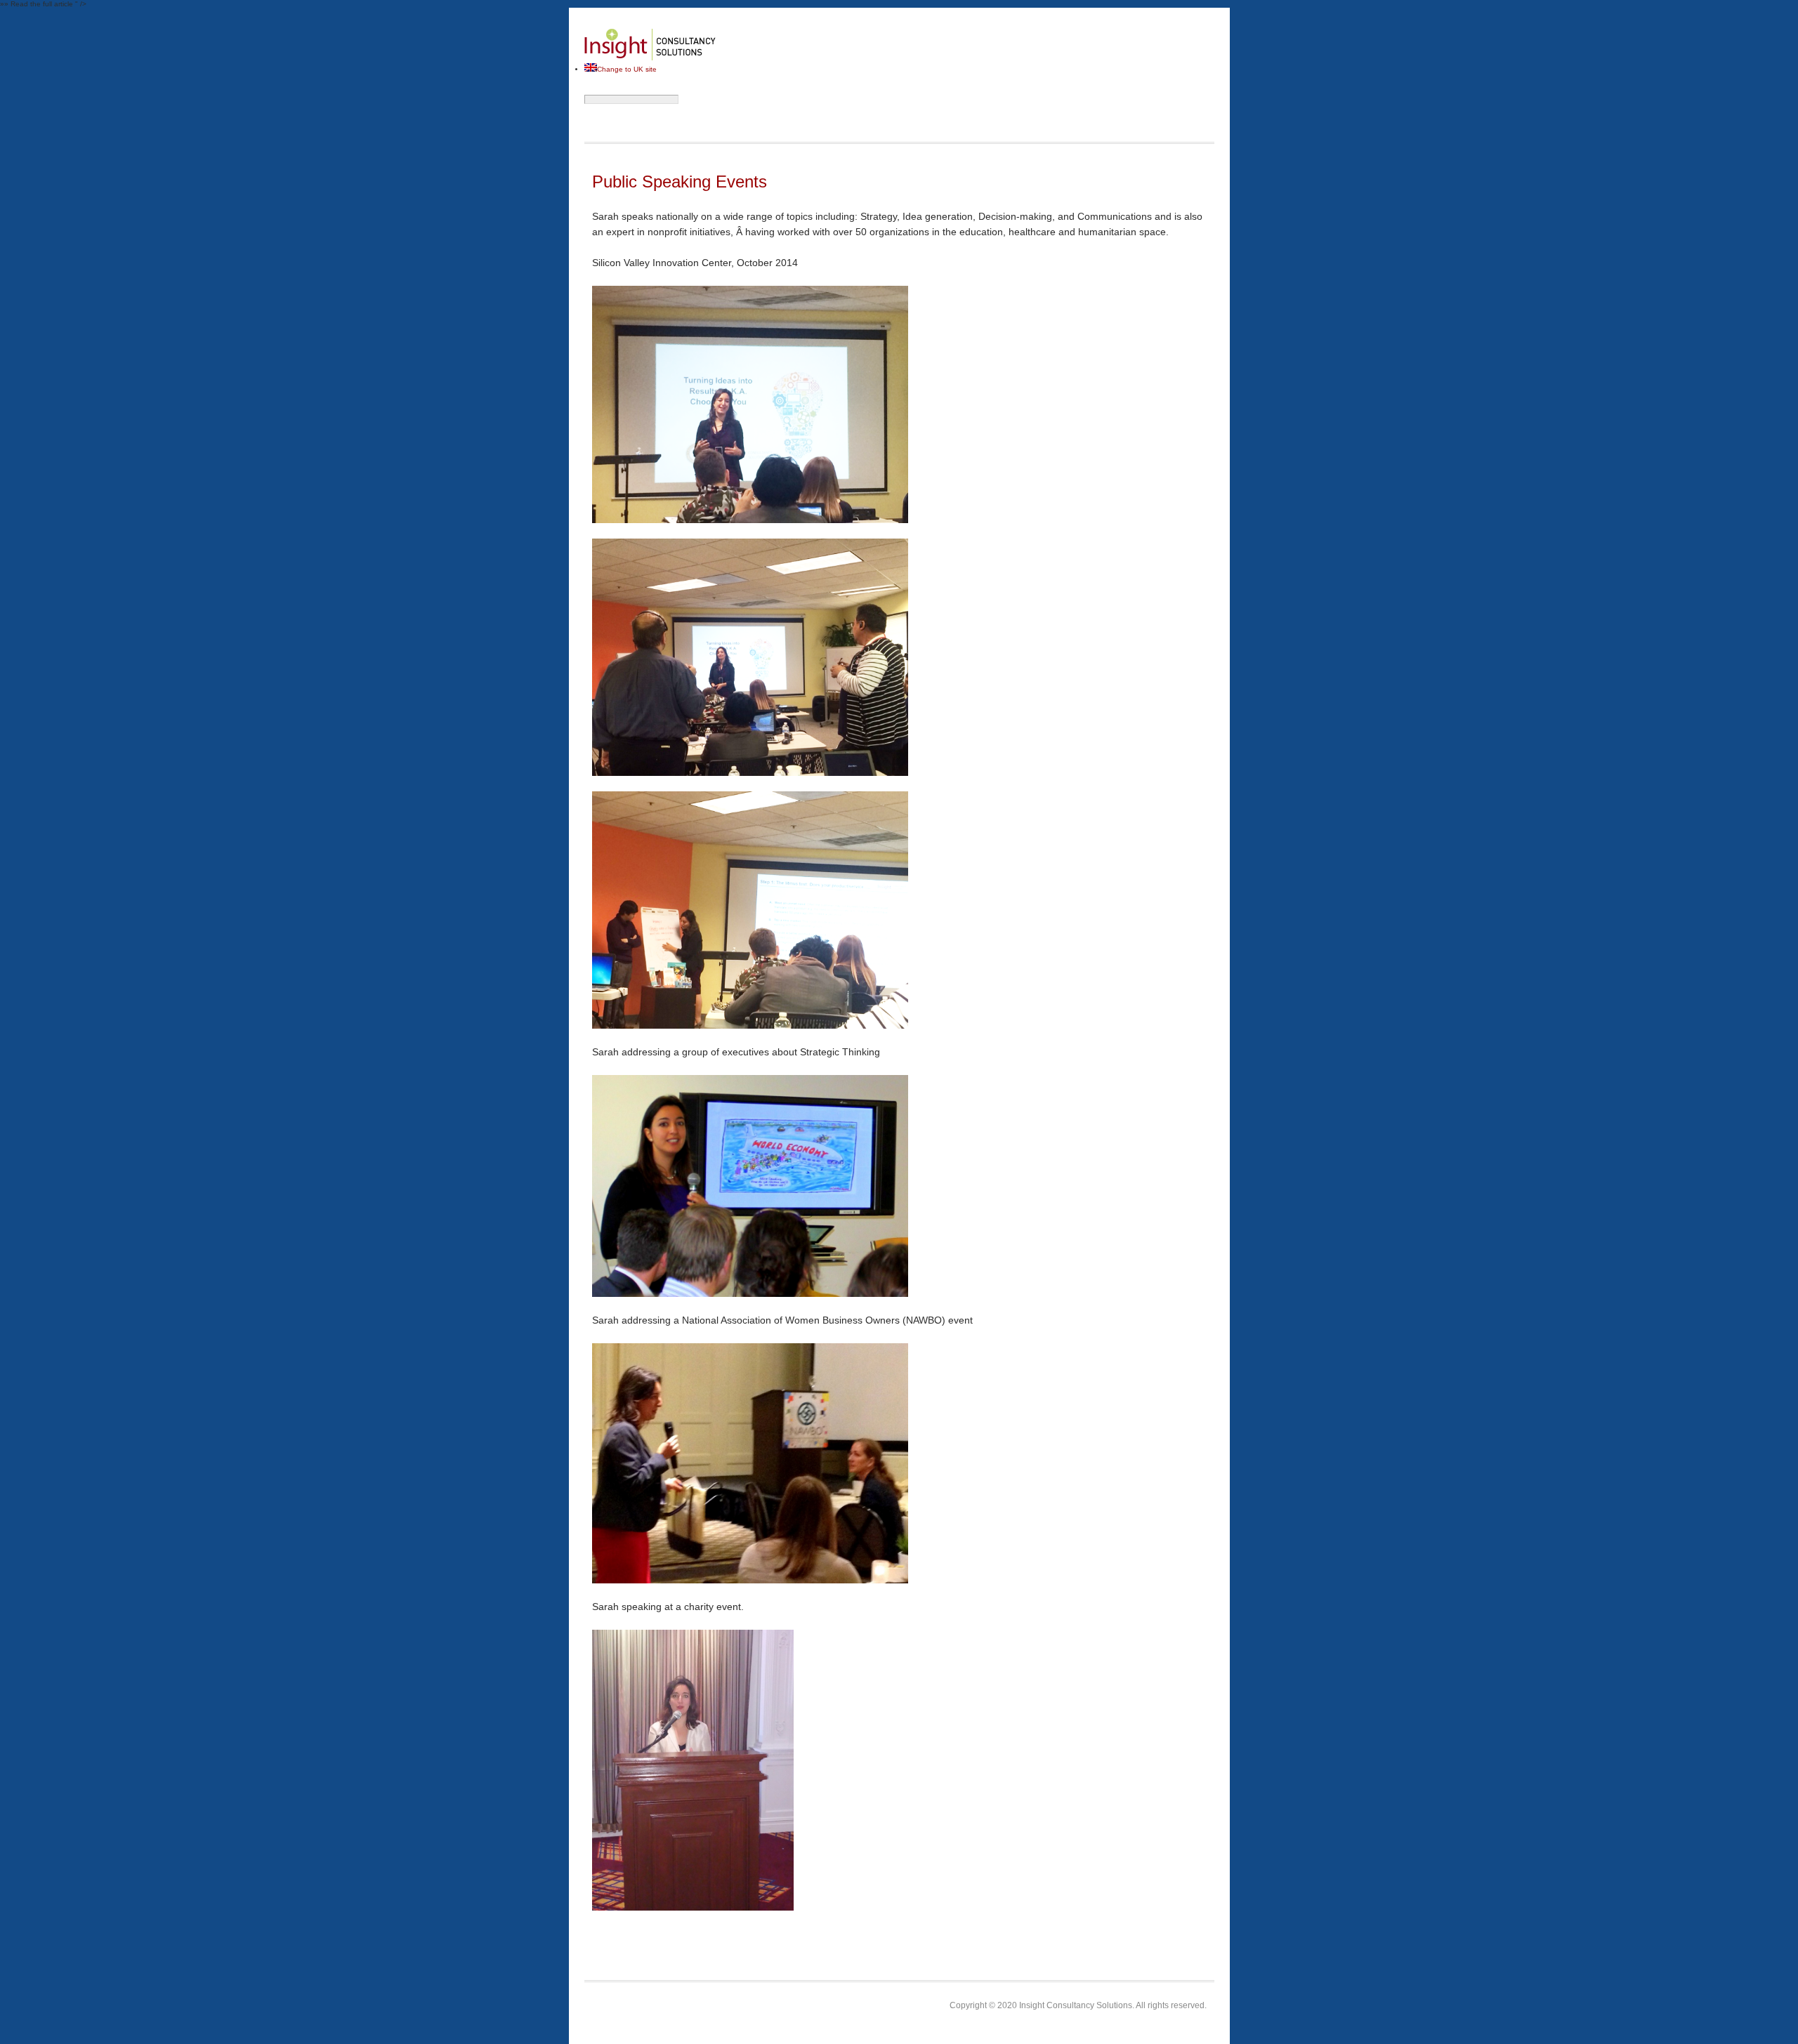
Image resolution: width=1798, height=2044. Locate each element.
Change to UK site (627, 69)
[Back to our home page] (650, 59)
